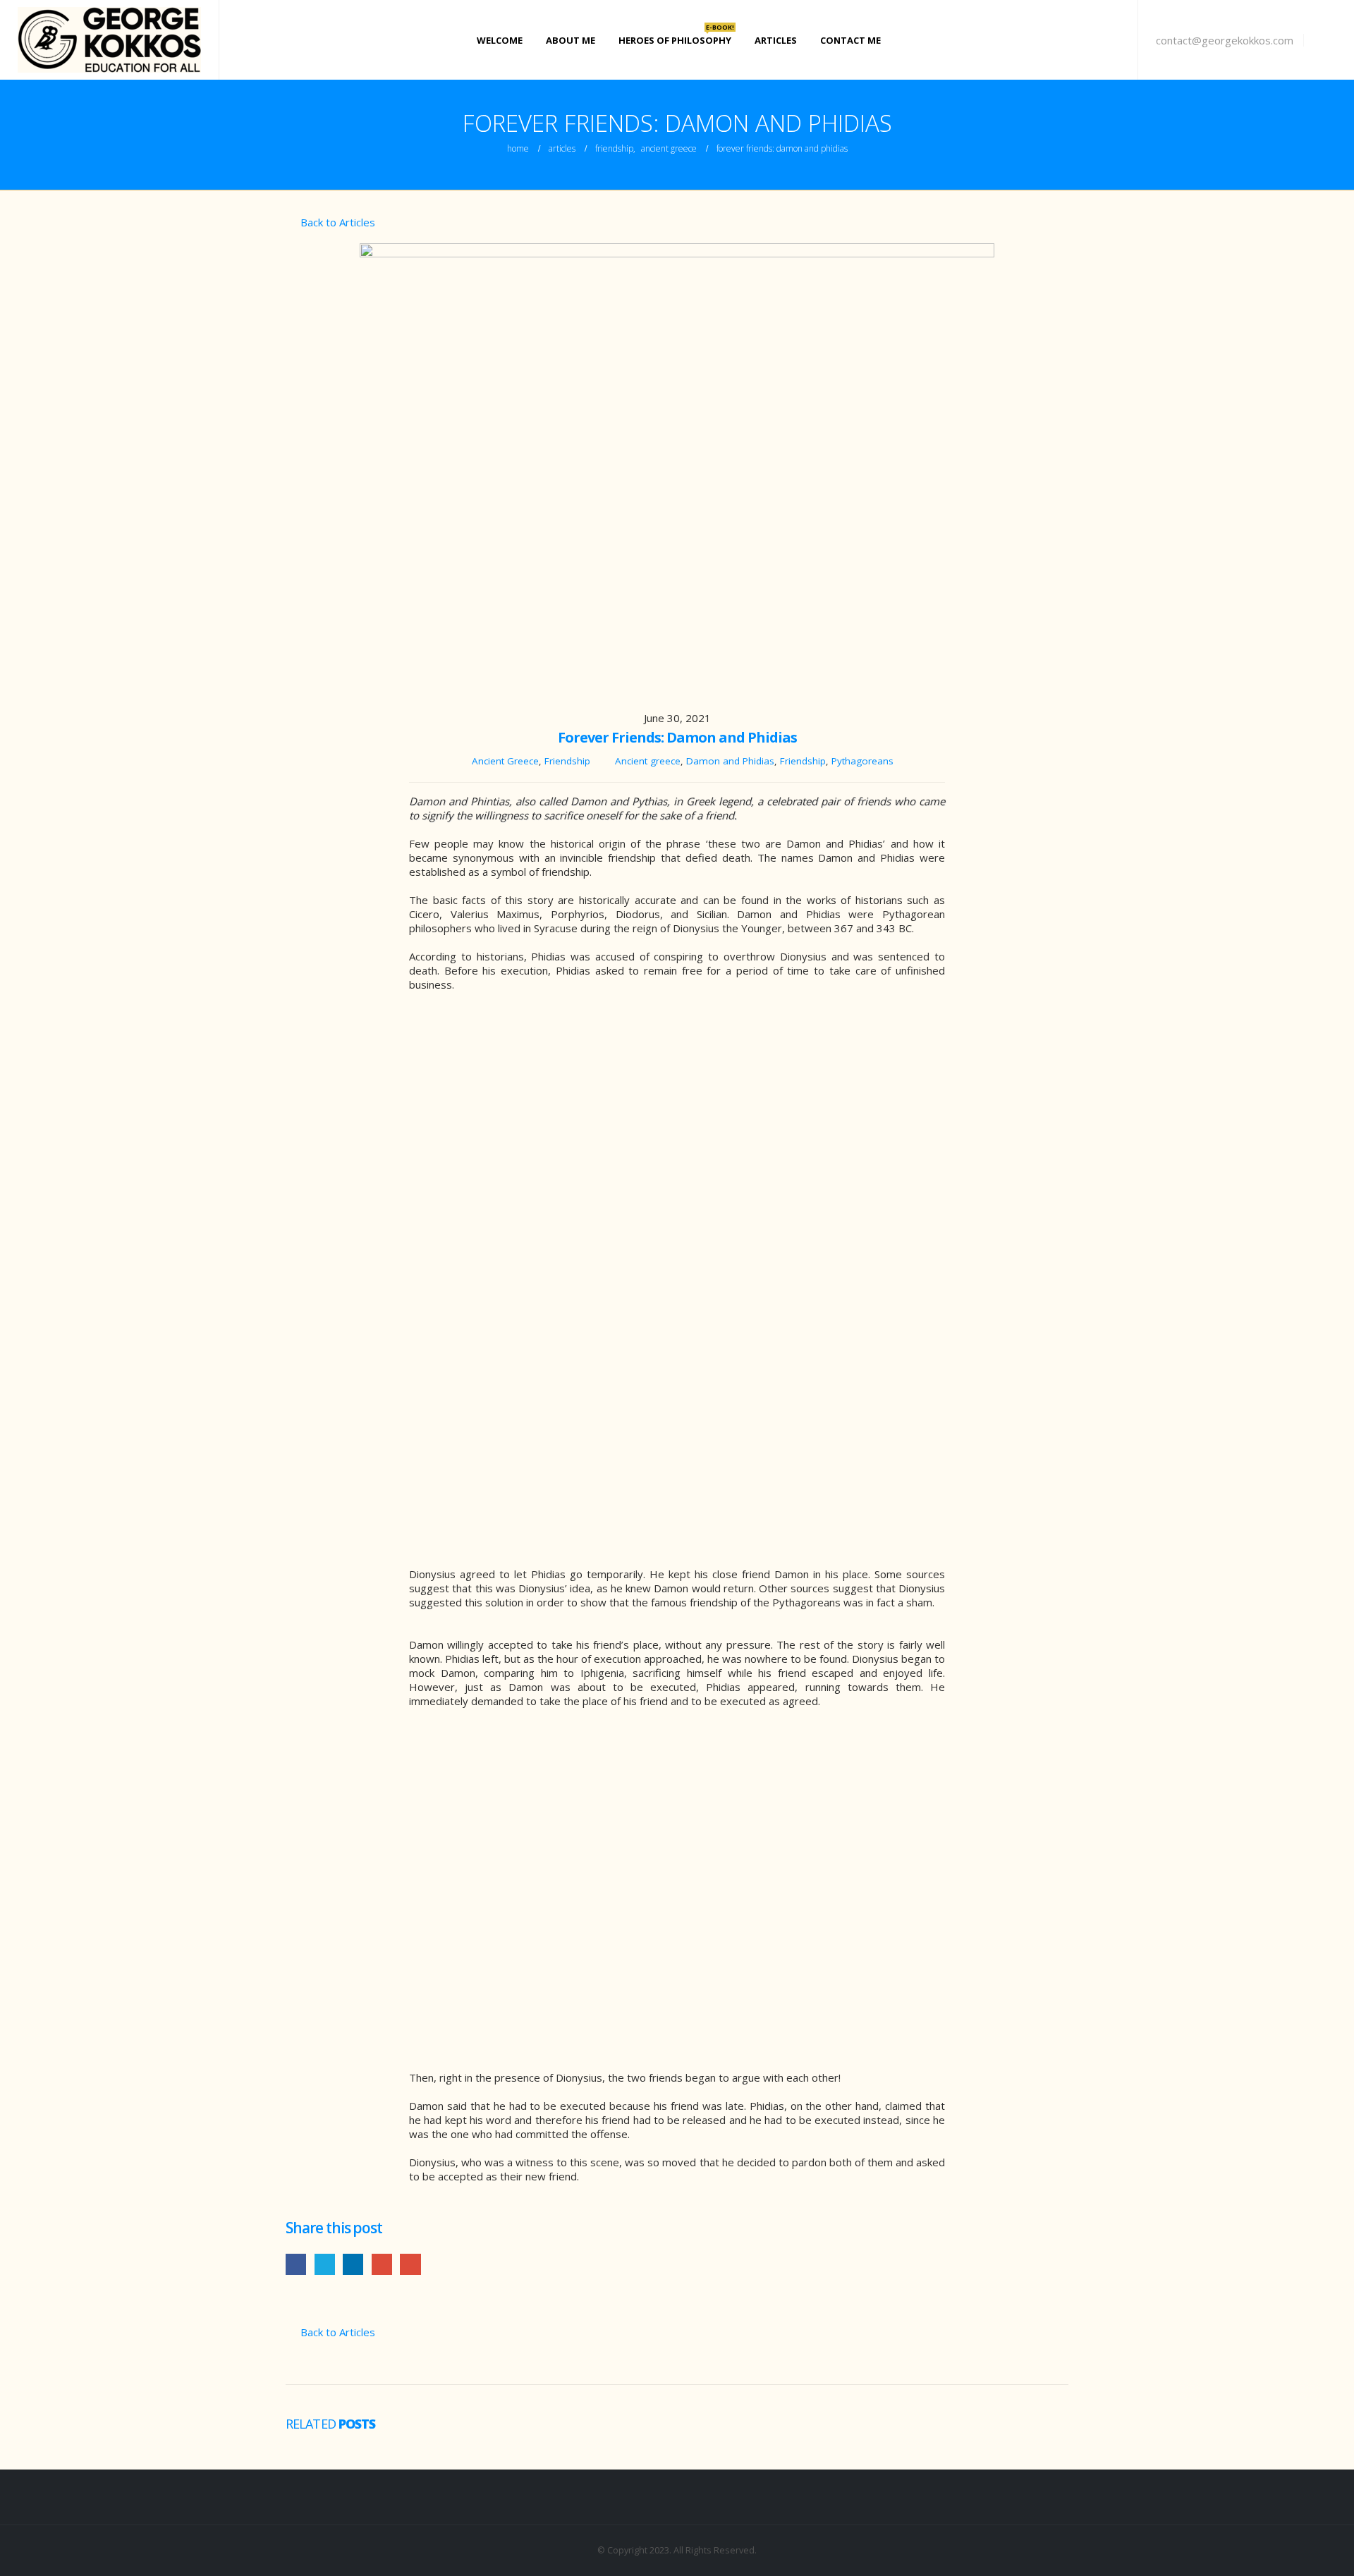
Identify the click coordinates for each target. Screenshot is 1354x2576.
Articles (776, 40)
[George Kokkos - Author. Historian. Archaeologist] (109, 40)
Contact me (850, 40)
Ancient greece (648, 761)
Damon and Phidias (730, 761)
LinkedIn (353, 2264)
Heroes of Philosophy (676, 38)
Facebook (296, 2264)
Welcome (500, 40)
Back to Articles (336, 222)
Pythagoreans (862, 761)
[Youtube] (1325, 40)
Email (410, 2264)
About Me (571, 40)
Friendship (567, 761)
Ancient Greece (505, 761)
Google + (382, 2264)
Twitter (325, 2264)
